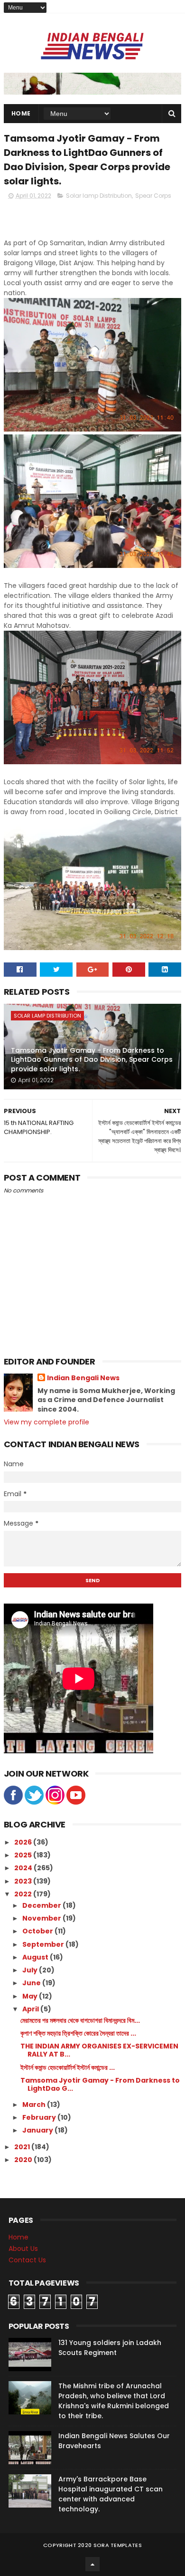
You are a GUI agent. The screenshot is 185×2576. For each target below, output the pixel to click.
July (31, 1970)
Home (21, 113)
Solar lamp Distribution (99, 196)
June (32, 1983)
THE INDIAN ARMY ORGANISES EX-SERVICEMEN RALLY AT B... (99, 2050)
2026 (24, 1842)
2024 (24, 1868)
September (44, 1944)
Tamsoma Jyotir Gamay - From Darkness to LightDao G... (100, 2084)
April (31, 2009)
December (42, 1905)
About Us (23, 2249)
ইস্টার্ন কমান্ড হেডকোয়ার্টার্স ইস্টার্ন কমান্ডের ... (68, 2067)
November (42, 1918)
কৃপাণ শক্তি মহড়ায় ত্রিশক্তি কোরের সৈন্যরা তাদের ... (78, 2033)
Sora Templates (118, 2545)
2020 (24, 2160)
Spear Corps (153, 196)
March (35, 2105)
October (38, 1931)
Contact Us (27, 2260)
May (31, 1996)
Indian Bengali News (83, 1378)
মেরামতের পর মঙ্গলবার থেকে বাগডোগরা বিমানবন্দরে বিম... (80, 2020)
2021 (23, 2147)
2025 (24, 1855)
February (40, 2117)
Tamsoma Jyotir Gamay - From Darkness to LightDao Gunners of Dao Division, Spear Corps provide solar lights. (92, 1060)
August (36, 1957)
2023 (24, 1881)
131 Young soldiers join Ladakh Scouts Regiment (110, 2348)
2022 (24, 1894)
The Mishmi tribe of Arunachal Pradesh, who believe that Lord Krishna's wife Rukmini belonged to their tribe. (114, 2401)
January (38, 2130)
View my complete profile (46, 1422)
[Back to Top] (92, 2564)
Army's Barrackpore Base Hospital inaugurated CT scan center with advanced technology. (111, 2494)
